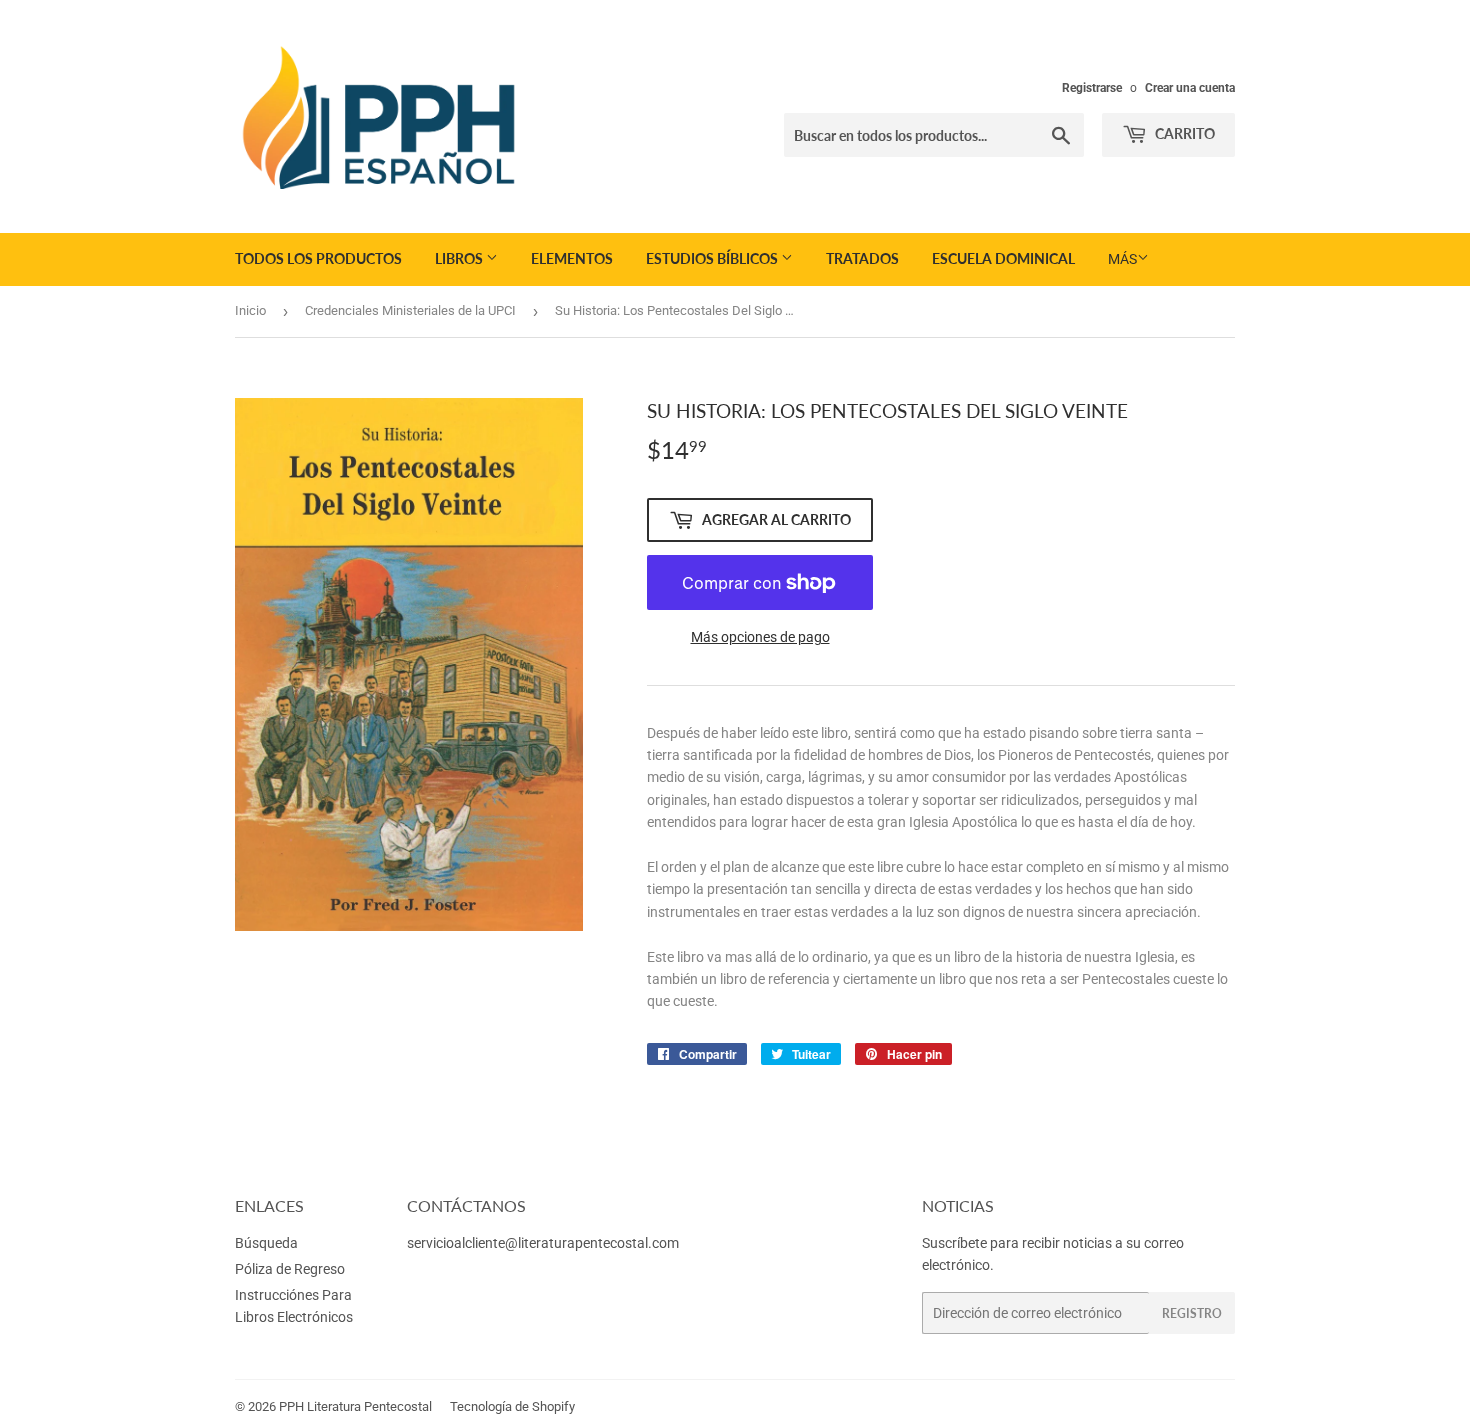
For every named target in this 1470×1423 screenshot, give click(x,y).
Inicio (250, 310)
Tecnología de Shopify (512, 1406)
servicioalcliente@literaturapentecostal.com (543, 1243)
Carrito (1183, 133)
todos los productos (318, 258)
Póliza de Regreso (290, 1269)
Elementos (572, 258)
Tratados (862, 258)
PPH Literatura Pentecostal (355, 1406)
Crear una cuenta (1190, 88)
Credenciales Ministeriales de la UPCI (410, 310)
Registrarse (1092, 88)
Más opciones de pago (760, 637)
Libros (460, 258)
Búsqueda (266, 1243)
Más (1122, 259)
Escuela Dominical (1003, 258)
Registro (1192, 1313)
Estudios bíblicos (713, 258)
